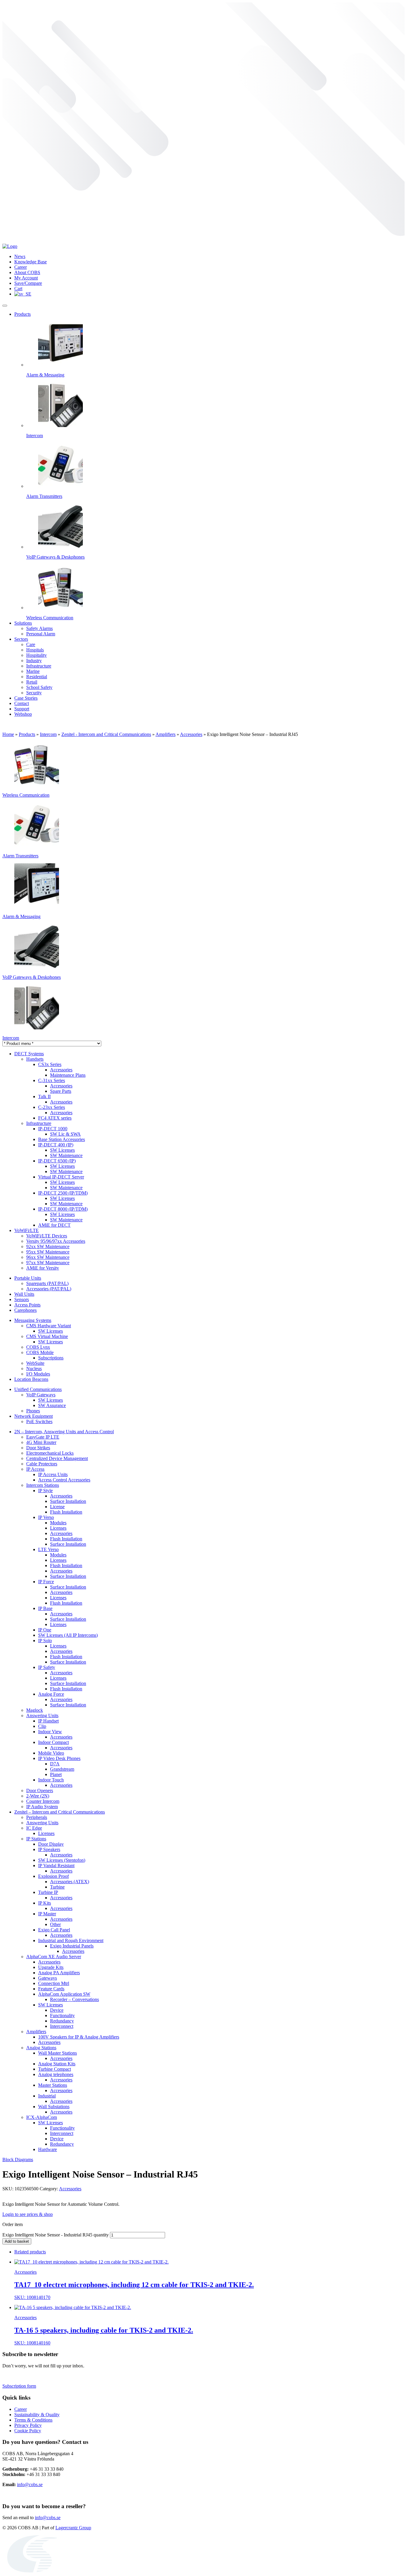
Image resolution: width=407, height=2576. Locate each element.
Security (34, 693)
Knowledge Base (31, 262)
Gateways (48, 1978)
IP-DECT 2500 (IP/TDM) (63, 1193)
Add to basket (17, 2241)
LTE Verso (48, 1549)
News (20, 256)
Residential (37, 677)
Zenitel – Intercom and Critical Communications (60, 1812)
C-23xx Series (52, 1107)
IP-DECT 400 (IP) (56, 1145)
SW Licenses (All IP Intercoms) (68, 1635)
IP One (45, 1630)
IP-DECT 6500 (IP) (57, 1161)
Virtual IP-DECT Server (61, 1177)
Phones (33, 1411)
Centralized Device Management (57, 1458)
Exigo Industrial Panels (72, 1946)
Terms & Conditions (33, 2420)
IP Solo (45, 1641)
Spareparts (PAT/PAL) (47, 1283)
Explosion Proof (53, 1876)
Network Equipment (34, 1416)
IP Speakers (49, 1849)
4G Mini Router (41, 1442)
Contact (22, 703)
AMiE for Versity (43, 1268)
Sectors (21, 639)
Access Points (27, 1305)
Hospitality (36, 655)
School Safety (39, 687)
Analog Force (51, 1694)
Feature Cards (51, 1989)
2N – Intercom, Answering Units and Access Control (64, 1432)
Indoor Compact (53, 1742)
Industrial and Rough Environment (71, 1940)
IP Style (45, 1491)
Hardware (48, 2149)
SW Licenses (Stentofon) (62, 1860)
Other (55, 1924)
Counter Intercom (43, 1801)
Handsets (35, 1059)
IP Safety (47, 1667)
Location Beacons (31, 1379)
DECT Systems (29, 1054)
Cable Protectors (42, 1464)
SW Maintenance (66, 1155)
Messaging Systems (33, 1320)
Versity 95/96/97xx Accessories (56, 1241)
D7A (55, 1764)
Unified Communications (38, 1389)
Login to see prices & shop (28, 2214)
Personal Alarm (41, 634)
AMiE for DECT (54, 1225)
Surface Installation (68, 1501)
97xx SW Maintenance (48, 1263)
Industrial (47, 2096)
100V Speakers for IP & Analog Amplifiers (79, 2037)
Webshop (23, 714)
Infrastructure (39, 666)
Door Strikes (38, 1448)
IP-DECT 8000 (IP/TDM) (63, 1209)
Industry (34, 661)
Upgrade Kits (51, 1967)
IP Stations (36, 1839)
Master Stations (53, 2085)
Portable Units (28, 1278)
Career (21, 267)
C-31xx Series (52, 1080)
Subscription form (19, 2386)
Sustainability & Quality (37, 2415)
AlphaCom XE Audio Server (54, 1957)
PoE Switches (39, 1421)
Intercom (48, 734)
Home (8, 734)
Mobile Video (51, 1753)
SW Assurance (52, 1405)
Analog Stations (41, 2048)
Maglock (35, 1710)
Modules (58, 1523)
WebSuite (35, 1363)
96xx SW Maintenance (48, 1257)
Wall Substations (54, 2107)
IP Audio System (42, 1807)
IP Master (47, 1914)
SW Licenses (62, 1150)
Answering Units (42, 1715)
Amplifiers (166, 734)
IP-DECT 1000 (53, 1129)
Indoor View (50, 1732)
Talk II (44, 1096)
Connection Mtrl (54, 1983)
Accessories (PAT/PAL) (49, 1289)
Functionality (62, 2015)
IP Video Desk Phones (59, 1758)
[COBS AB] (10, 246)
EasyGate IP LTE (43, 1437)
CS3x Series (50, 1064)
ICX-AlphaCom (42, 2117)
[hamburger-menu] (5, 306)
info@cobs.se (30, 2484)
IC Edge (34, 1828)
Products (22, 314)
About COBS (27, 272)
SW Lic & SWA (65, 1134)
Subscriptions (51, 1358)
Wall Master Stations (58, 2053)
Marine (33, 671)
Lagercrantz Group (73, 2528)
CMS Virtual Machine (47, 1336)
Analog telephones (56, 2074)
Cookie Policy (28, 2431)
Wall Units (24, 1294)
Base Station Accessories (62, 1139)
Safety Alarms (39, 628)
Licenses (58, 1528)
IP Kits (45, 1903)
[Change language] (23, 294)
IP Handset (48, 1721)
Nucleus (34, 1368)
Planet (56, 1774)
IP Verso (46, 1517)
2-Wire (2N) (38, 1796)
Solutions (23, 623)
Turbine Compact (55, 2069)
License (57, 1507)
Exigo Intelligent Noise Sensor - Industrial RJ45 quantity (56, 2235)
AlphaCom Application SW (64, 1994)
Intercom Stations (43, 1485)
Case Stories (26, 698)
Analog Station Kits (57, 2064)
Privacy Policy (28, 2425)
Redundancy (62, 2021)
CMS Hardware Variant (49, 1326)
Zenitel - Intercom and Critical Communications (106, 734)
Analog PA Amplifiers (59, 1973)
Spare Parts (61, 1091)
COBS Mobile (40, 1352)
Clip (42, 1726)
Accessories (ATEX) (70, 1882)
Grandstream (62, 1769)
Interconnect (62, 2026)
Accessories (191, 734)
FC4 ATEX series (55, 1118)
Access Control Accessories (64, 1480)
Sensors (22, 1299)
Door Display (51, 1844)
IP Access (35, 1469)
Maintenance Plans (68, 1075)
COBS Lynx (38, 1347)
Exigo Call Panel (54, 1930)
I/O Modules (38, 1374)
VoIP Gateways (41, 1395)
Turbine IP (48, 1892)
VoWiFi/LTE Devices (47, 1236)
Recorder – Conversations (74, 1999)
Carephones (25, 1310)
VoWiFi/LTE (27, 1230)
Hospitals (35, 650)
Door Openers (40, 1790)
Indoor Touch (51, 1780)
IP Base (45, 1608)
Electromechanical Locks (50, 1453)
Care (31, 644)
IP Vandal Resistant (56, 1865)
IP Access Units (53, 1474)
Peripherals (37, 1817)
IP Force (46, 1582)
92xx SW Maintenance (48, 1246)
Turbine (57, 1887)
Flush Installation (66, 1512)
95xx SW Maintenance (48, 1252)
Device (57, 2010)
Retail (32, 682)
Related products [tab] (30, 2252)
